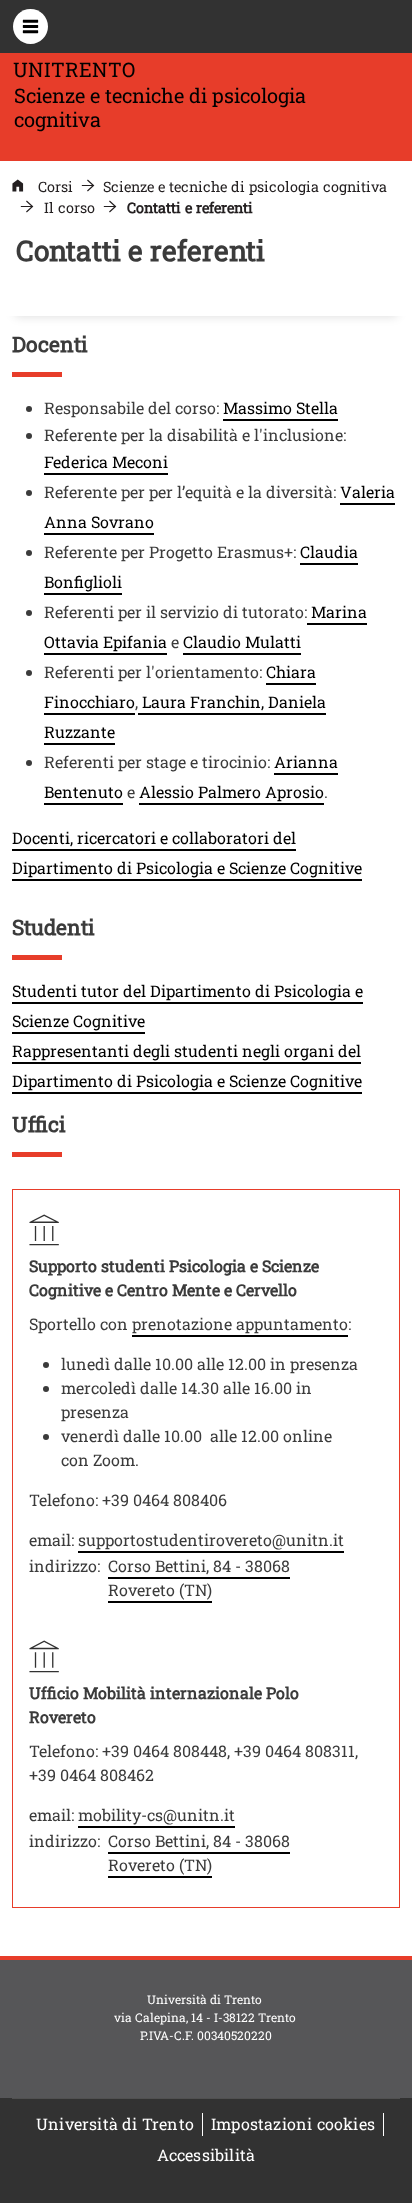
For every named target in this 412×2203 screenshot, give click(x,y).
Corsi (55, 186)
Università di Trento (115, 2123)
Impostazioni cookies (293, 2123)
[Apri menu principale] (30, 26)
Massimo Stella (280, 407)
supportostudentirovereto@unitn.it (211, 1539)
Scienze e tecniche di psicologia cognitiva (245, 186)
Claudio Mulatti (242, 641)
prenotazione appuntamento (240, 1323)
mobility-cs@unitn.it (156, 1814)
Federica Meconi (106, 461)
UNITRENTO (74, 69)
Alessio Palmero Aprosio (231, 791)
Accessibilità (206, 2154)
